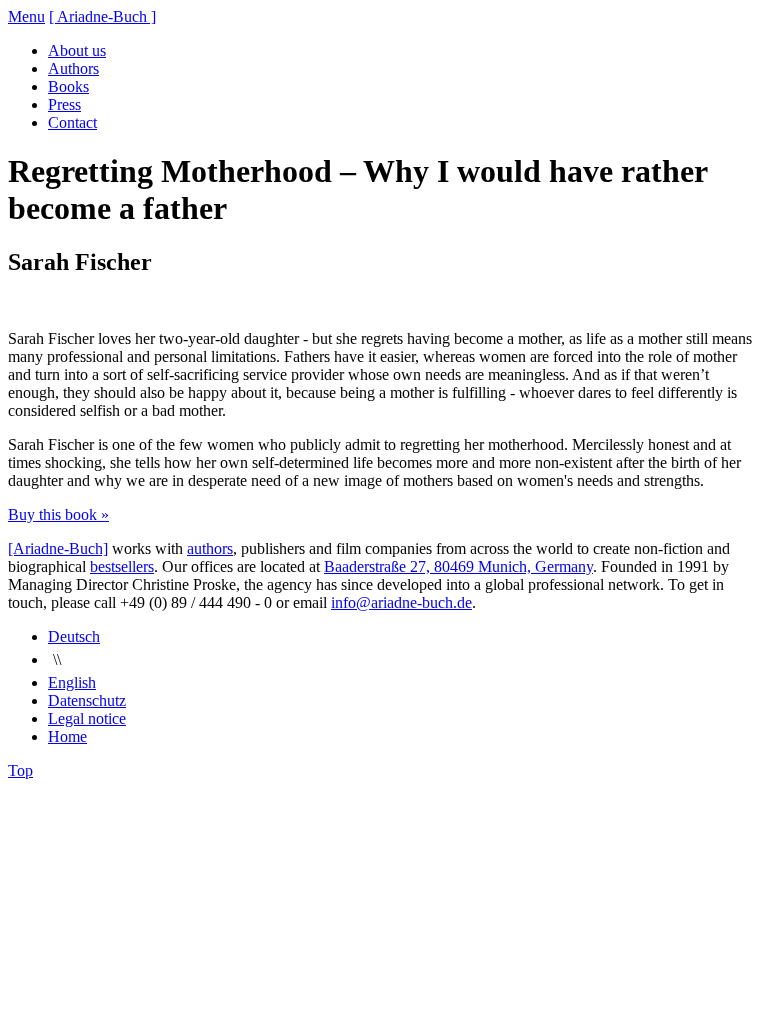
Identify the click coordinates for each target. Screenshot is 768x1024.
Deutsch (74, 636)
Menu (26, 16)
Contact (72, 122)
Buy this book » (58, 514)
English (72, 682)
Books (68, 86)
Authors (73, 68)
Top (20, 770)
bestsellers (122, 566)
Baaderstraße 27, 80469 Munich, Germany (458, 566)
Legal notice (87, 718)
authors (210, 548)
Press (64, 104)
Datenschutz (87, 700)
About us (77, 50)
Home (67, 736)
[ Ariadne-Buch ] (102, 16)
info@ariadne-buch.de (401, 602)
